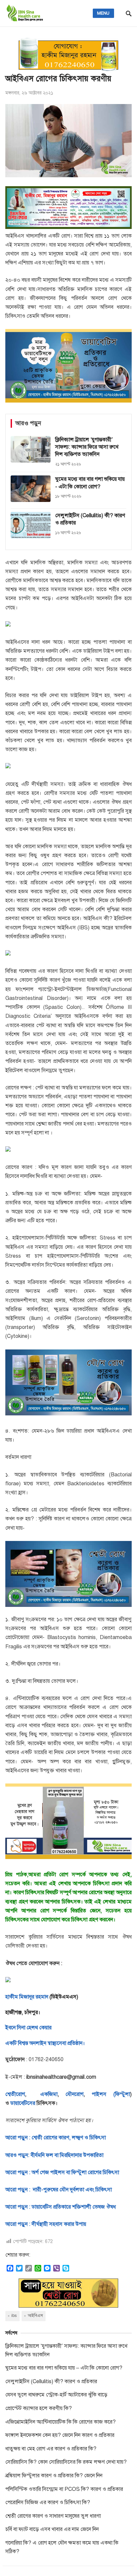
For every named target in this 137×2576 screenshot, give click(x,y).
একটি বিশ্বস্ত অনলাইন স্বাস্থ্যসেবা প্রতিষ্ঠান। (45, 2043)
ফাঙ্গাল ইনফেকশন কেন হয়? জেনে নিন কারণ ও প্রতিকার (60, 2435)
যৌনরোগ (74, 2094)
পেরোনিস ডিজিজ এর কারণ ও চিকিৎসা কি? (48, 2502)
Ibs (14, 2316)
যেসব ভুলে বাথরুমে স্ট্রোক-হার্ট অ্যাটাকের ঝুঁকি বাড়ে (56, 2395)
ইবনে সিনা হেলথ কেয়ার (28, 2028)
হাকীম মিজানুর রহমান (27, 1997)
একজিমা (45, 2094)
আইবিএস (35, 2316)
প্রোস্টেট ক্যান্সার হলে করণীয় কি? (39, 2408)
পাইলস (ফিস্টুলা (107, 2094)
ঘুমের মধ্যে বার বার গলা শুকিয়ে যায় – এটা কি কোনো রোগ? (64, 2368)
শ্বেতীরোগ (15, 2094)
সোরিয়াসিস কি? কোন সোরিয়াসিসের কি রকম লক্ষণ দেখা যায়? (66, 2462)
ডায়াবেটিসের (23, 2103)
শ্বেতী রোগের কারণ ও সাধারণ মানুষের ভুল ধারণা (53, 2516)
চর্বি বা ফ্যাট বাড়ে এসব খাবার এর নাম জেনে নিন (52, 2529)
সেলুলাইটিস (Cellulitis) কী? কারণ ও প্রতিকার (51, 2382)
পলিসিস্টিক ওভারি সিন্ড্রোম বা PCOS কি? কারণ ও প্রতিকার (64, 2489)
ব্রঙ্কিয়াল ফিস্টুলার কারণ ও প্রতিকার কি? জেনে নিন (54, 2476)
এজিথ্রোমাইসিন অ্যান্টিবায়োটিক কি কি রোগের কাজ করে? (61, 2422)
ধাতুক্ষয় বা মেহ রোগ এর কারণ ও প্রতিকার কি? (51, 2449)
